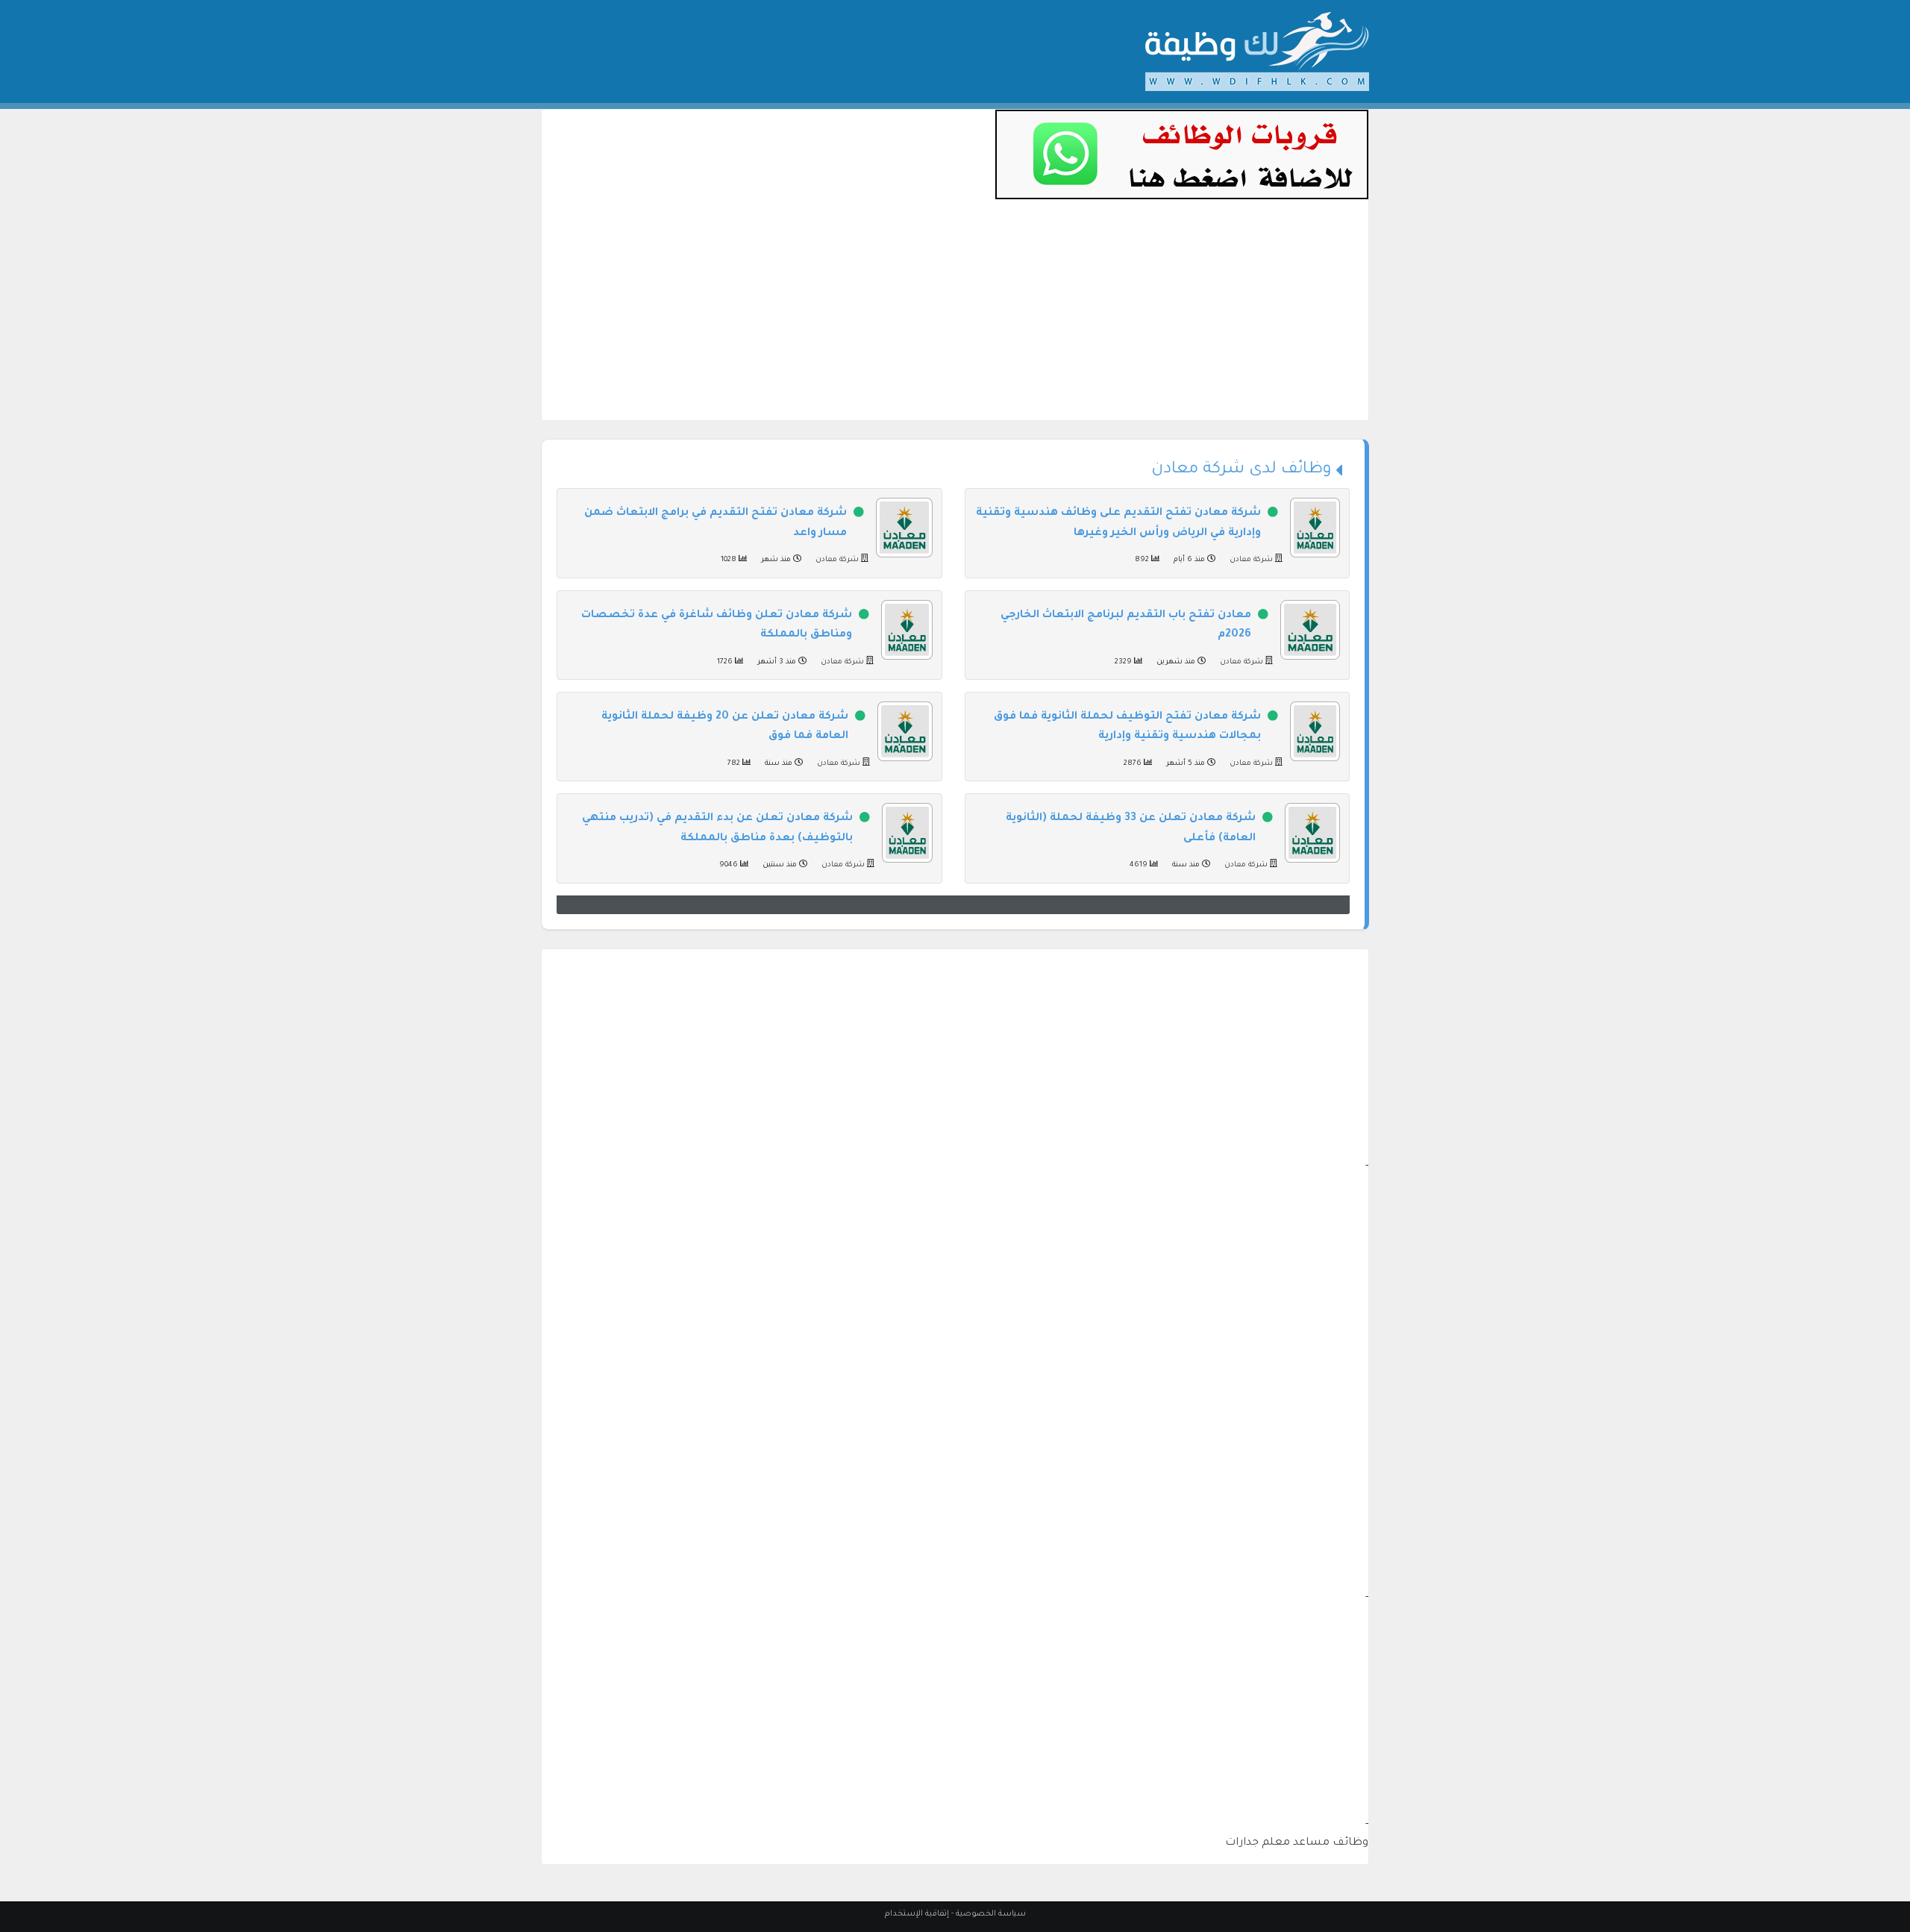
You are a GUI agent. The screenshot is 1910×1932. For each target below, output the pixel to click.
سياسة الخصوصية (991, 1914)
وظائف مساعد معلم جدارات (1297, 1843)
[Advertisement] (955, 316)
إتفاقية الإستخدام (917, 1914)
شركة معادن (1251, 560)
